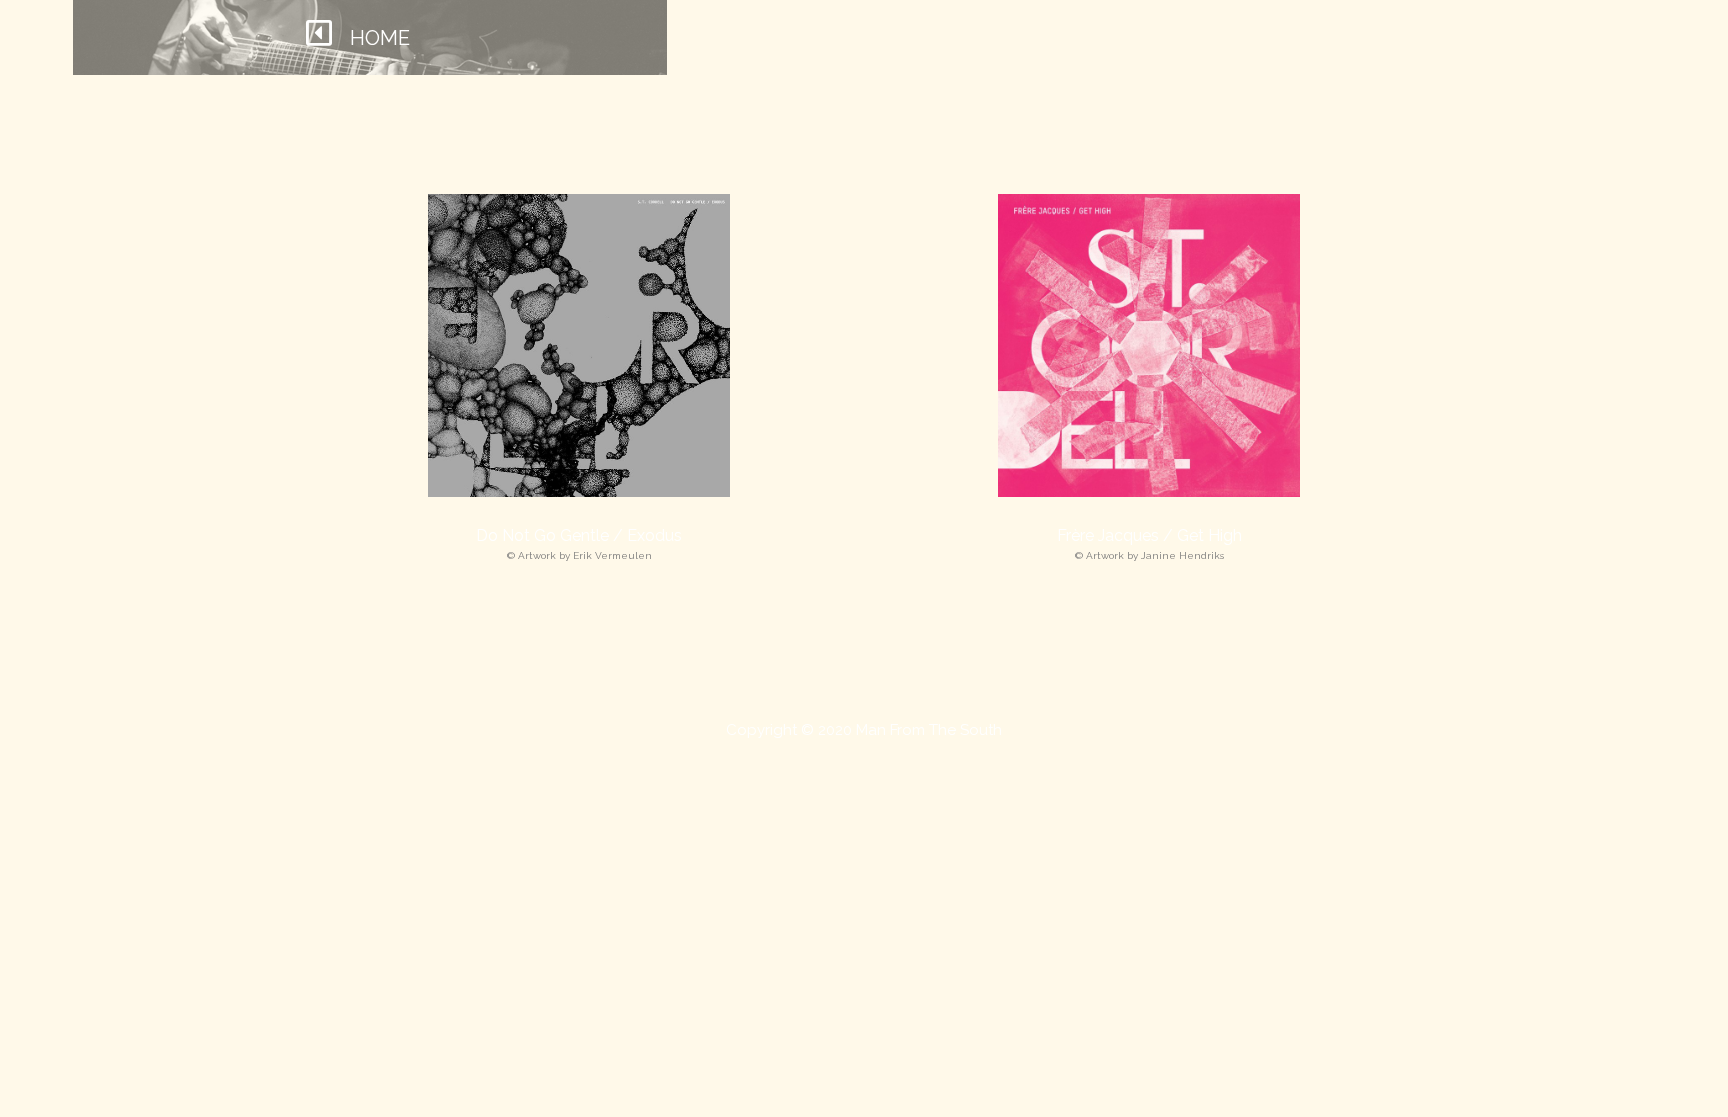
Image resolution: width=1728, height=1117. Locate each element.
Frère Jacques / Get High (1149, 535)
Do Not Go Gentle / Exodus (579, 535)
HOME (380, 38)
